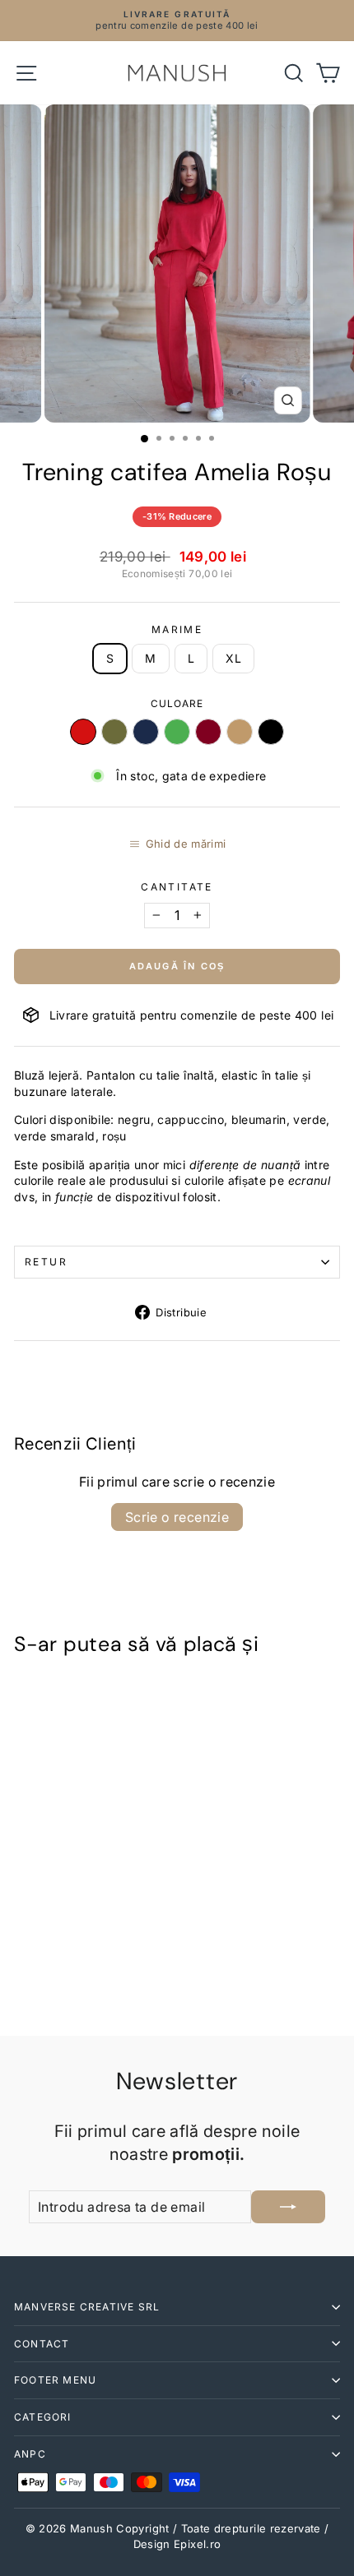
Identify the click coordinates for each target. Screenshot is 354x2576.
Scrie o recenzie (177, 1517)
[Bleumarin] (146, 732)
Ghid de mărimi (186, 844)
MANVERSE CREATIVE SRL (87, 2307)
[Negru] (271, 732)
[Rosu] (83, 732)
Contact (42, 2344)
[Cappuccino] (240, 732)
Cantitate (177, 887)
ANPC (30, 2454)
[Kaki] (114, 732)
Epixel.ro (197, 2544)
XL (233, 658)
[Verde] (177, 732)
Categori (43, 2417)
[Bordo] (208, 732)
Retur (46, 1262)
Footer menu (55, 2380)
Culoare (177, 703)
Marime (177, 629)
